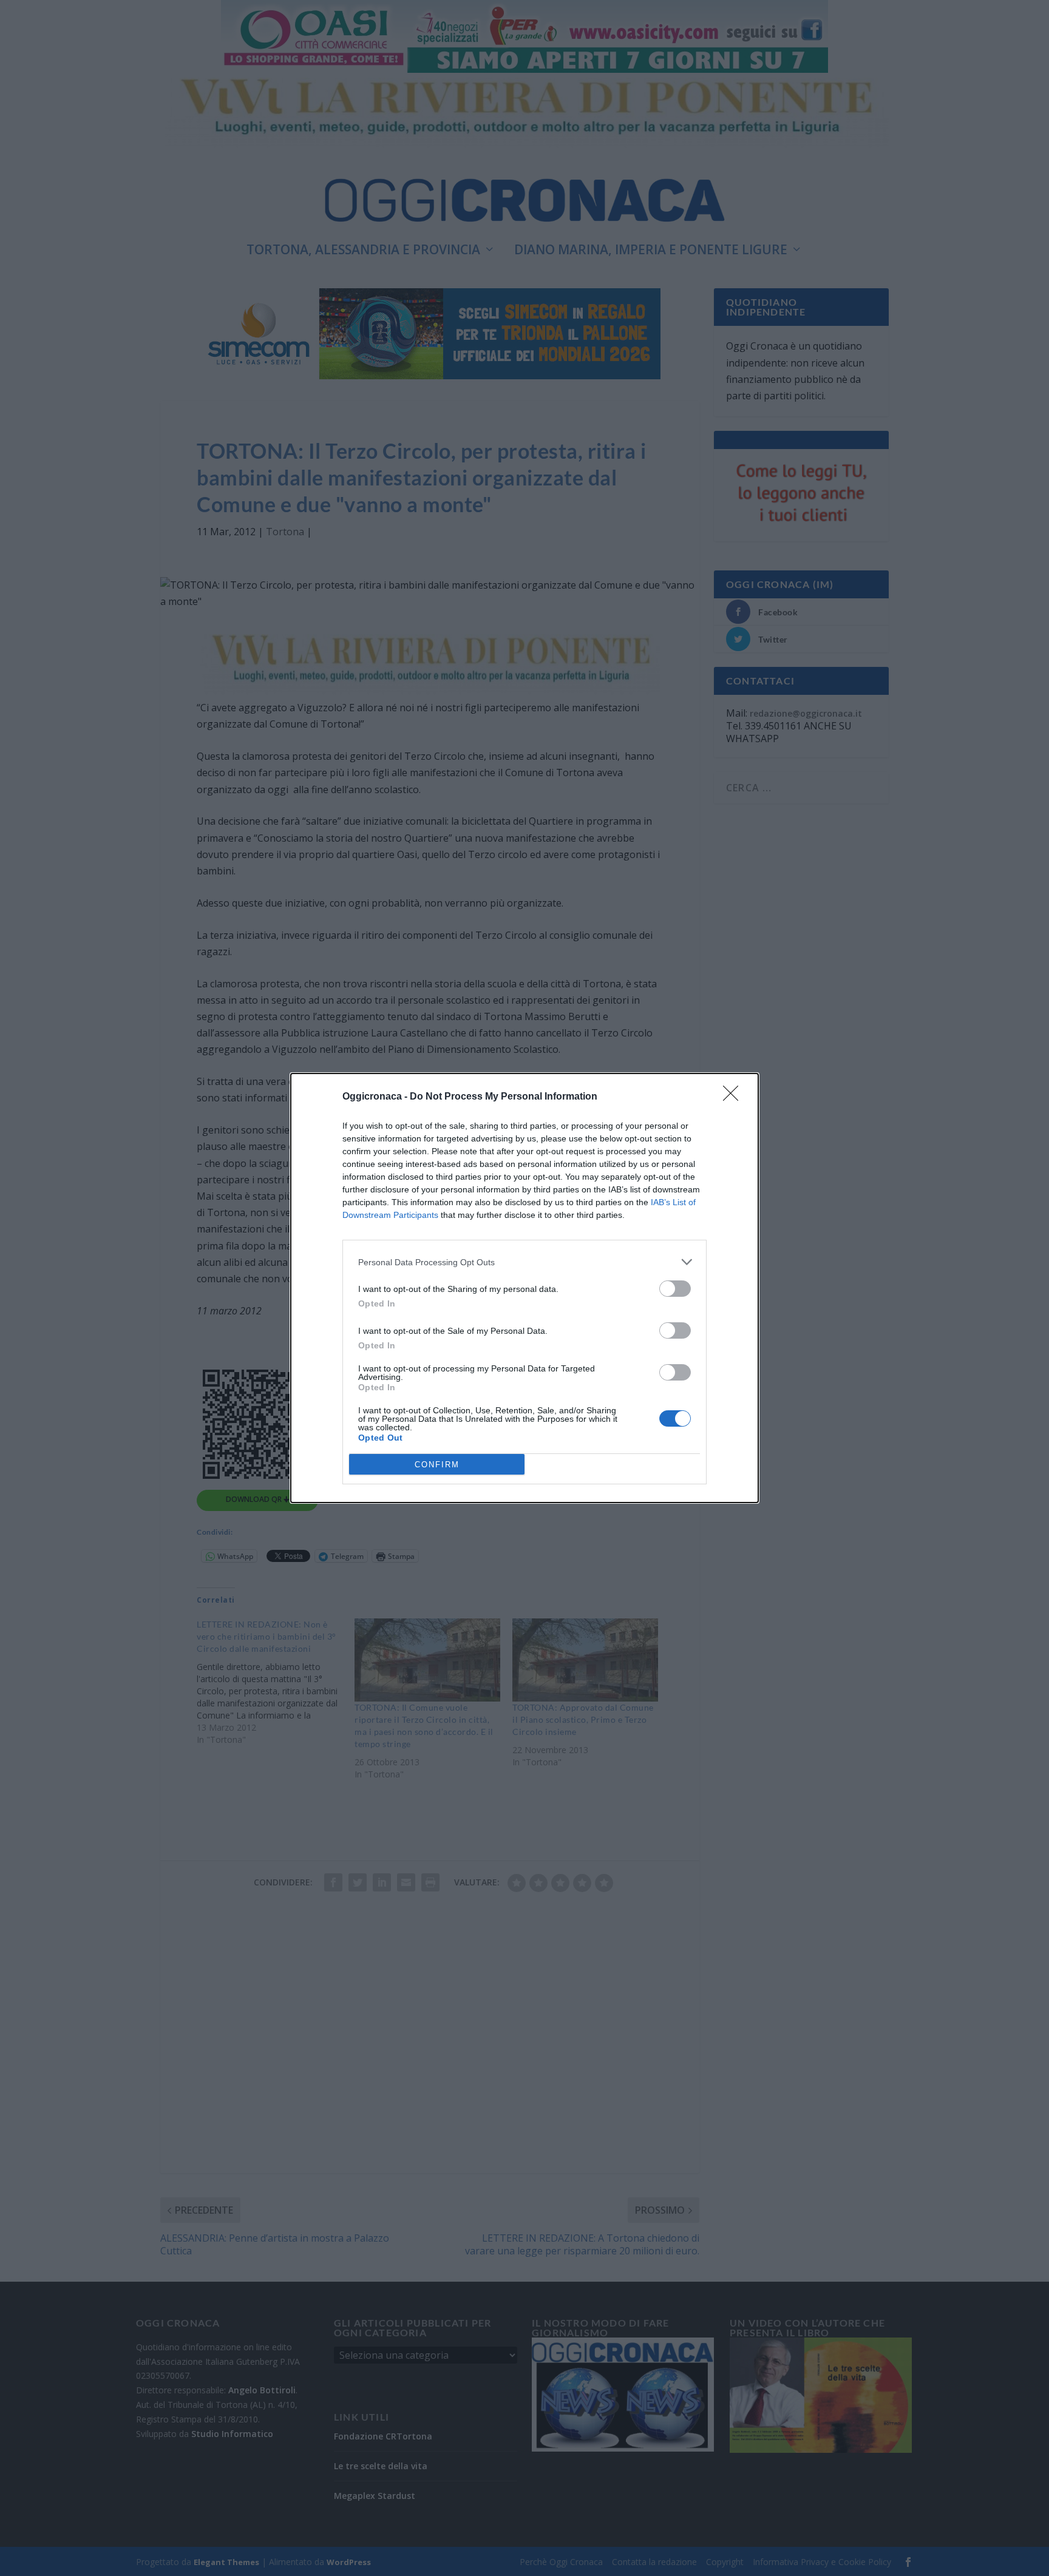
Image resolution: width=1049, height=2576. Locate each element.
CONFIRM (437, 1465)
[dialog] (524, 1288)
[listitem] (524, 1262)
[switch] (675, 1289)
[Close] (735, 1097)
